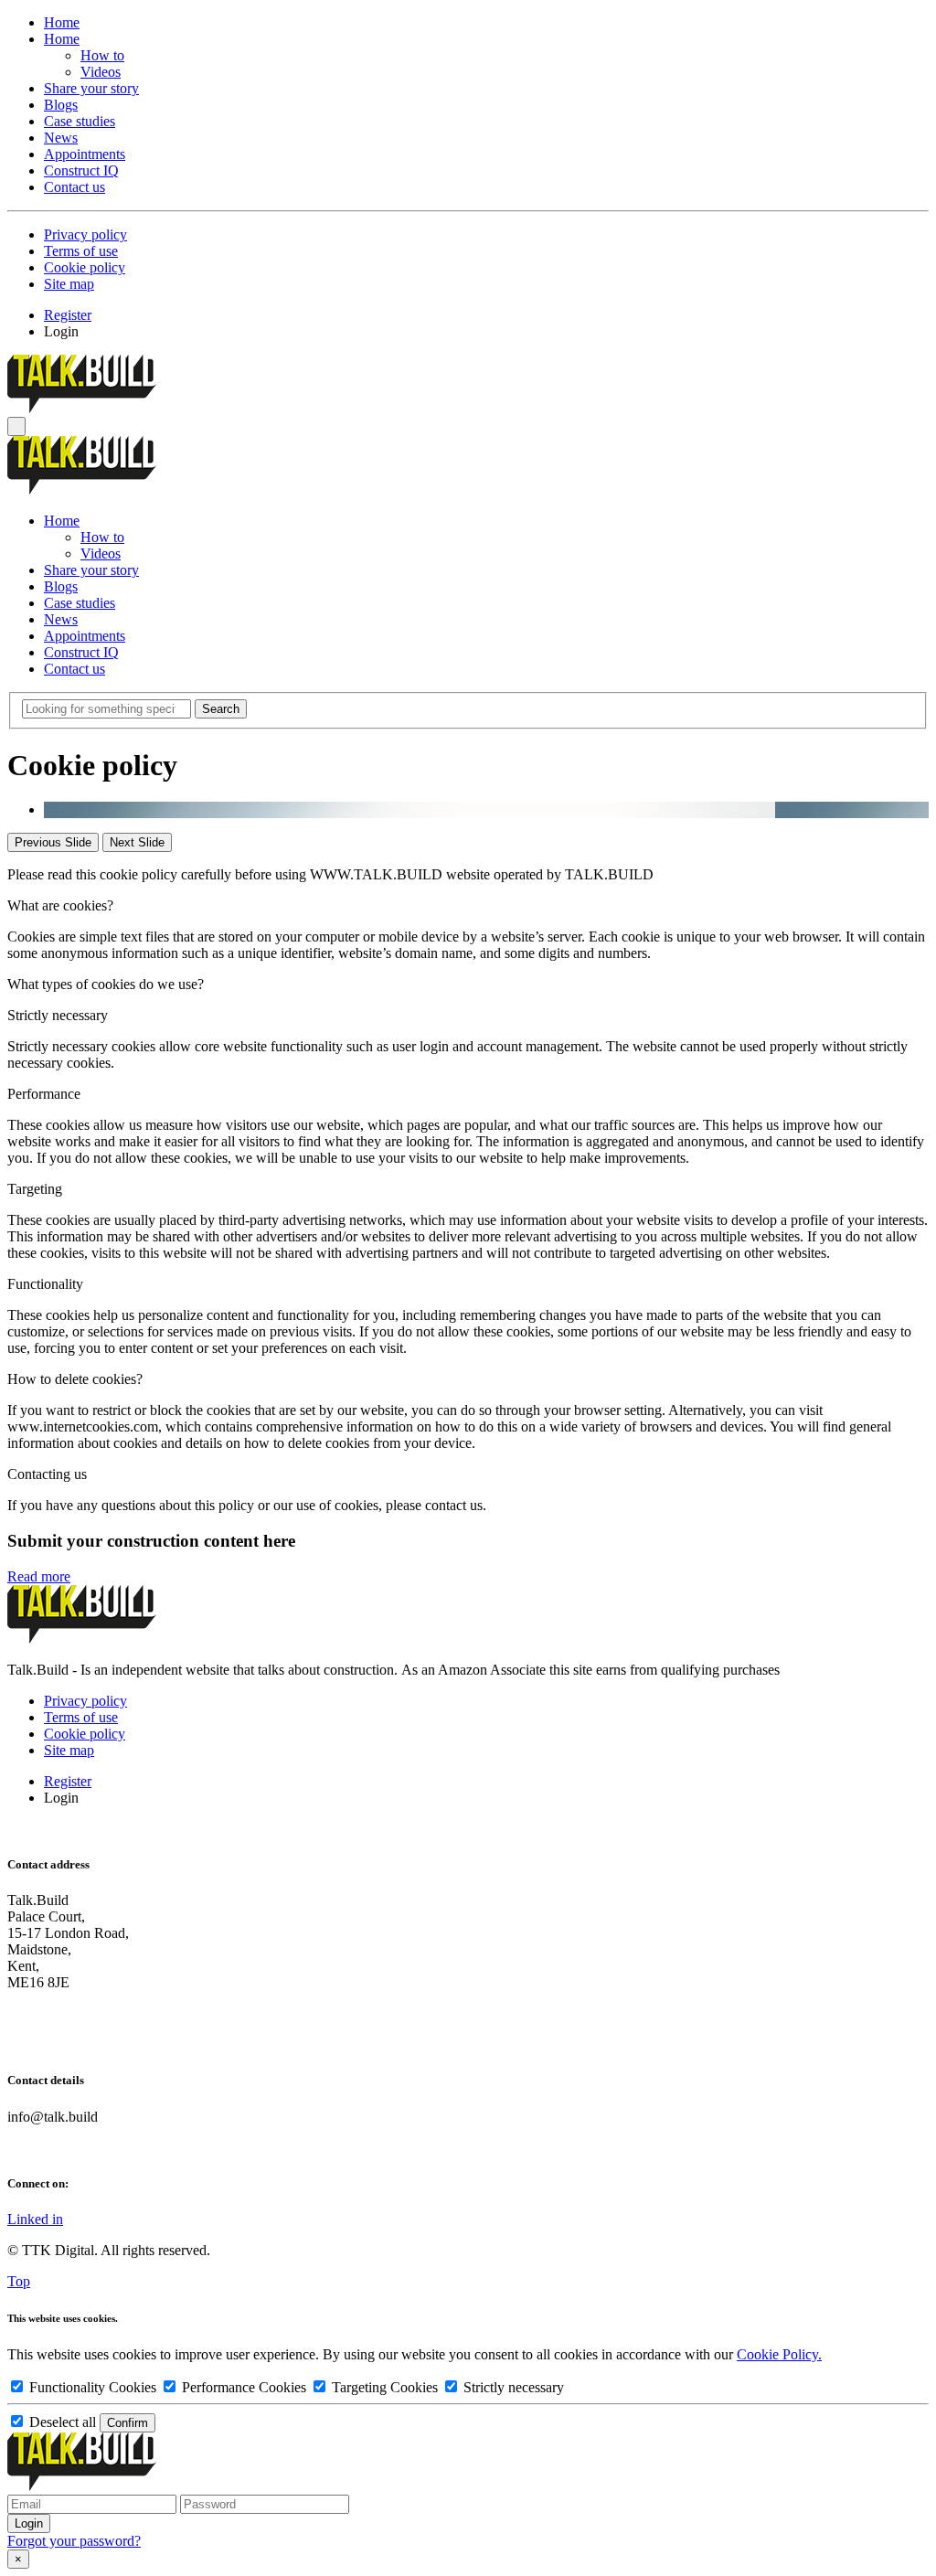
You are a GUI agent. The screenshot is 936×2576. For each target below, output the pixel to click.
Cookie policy (85, 267)
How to (102, 55)
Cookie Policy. (779, 2354)
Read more (39, 1576)
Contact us (74, 187)
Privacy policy (85, 234)
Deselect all (63, 2422)
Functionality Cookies (93, 2387)
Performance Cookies (244, 2387)
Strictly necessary (512, 2387)
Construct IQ (81, 170)
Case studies (80, 121)
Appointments (85, 154)
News (61, 138)
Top (19, 2281)
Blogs (61, 105)
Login (61, 331)
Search (221, 709)
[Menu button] (16, 426)
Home (62, 22)
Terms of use (81, 251)
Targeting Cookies (385, 2387)
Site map (69, 284)
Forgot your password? (74, 2541)
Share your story (91, 88)
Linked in (35, 2219)
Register (68, 315)
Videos (101, 72)
